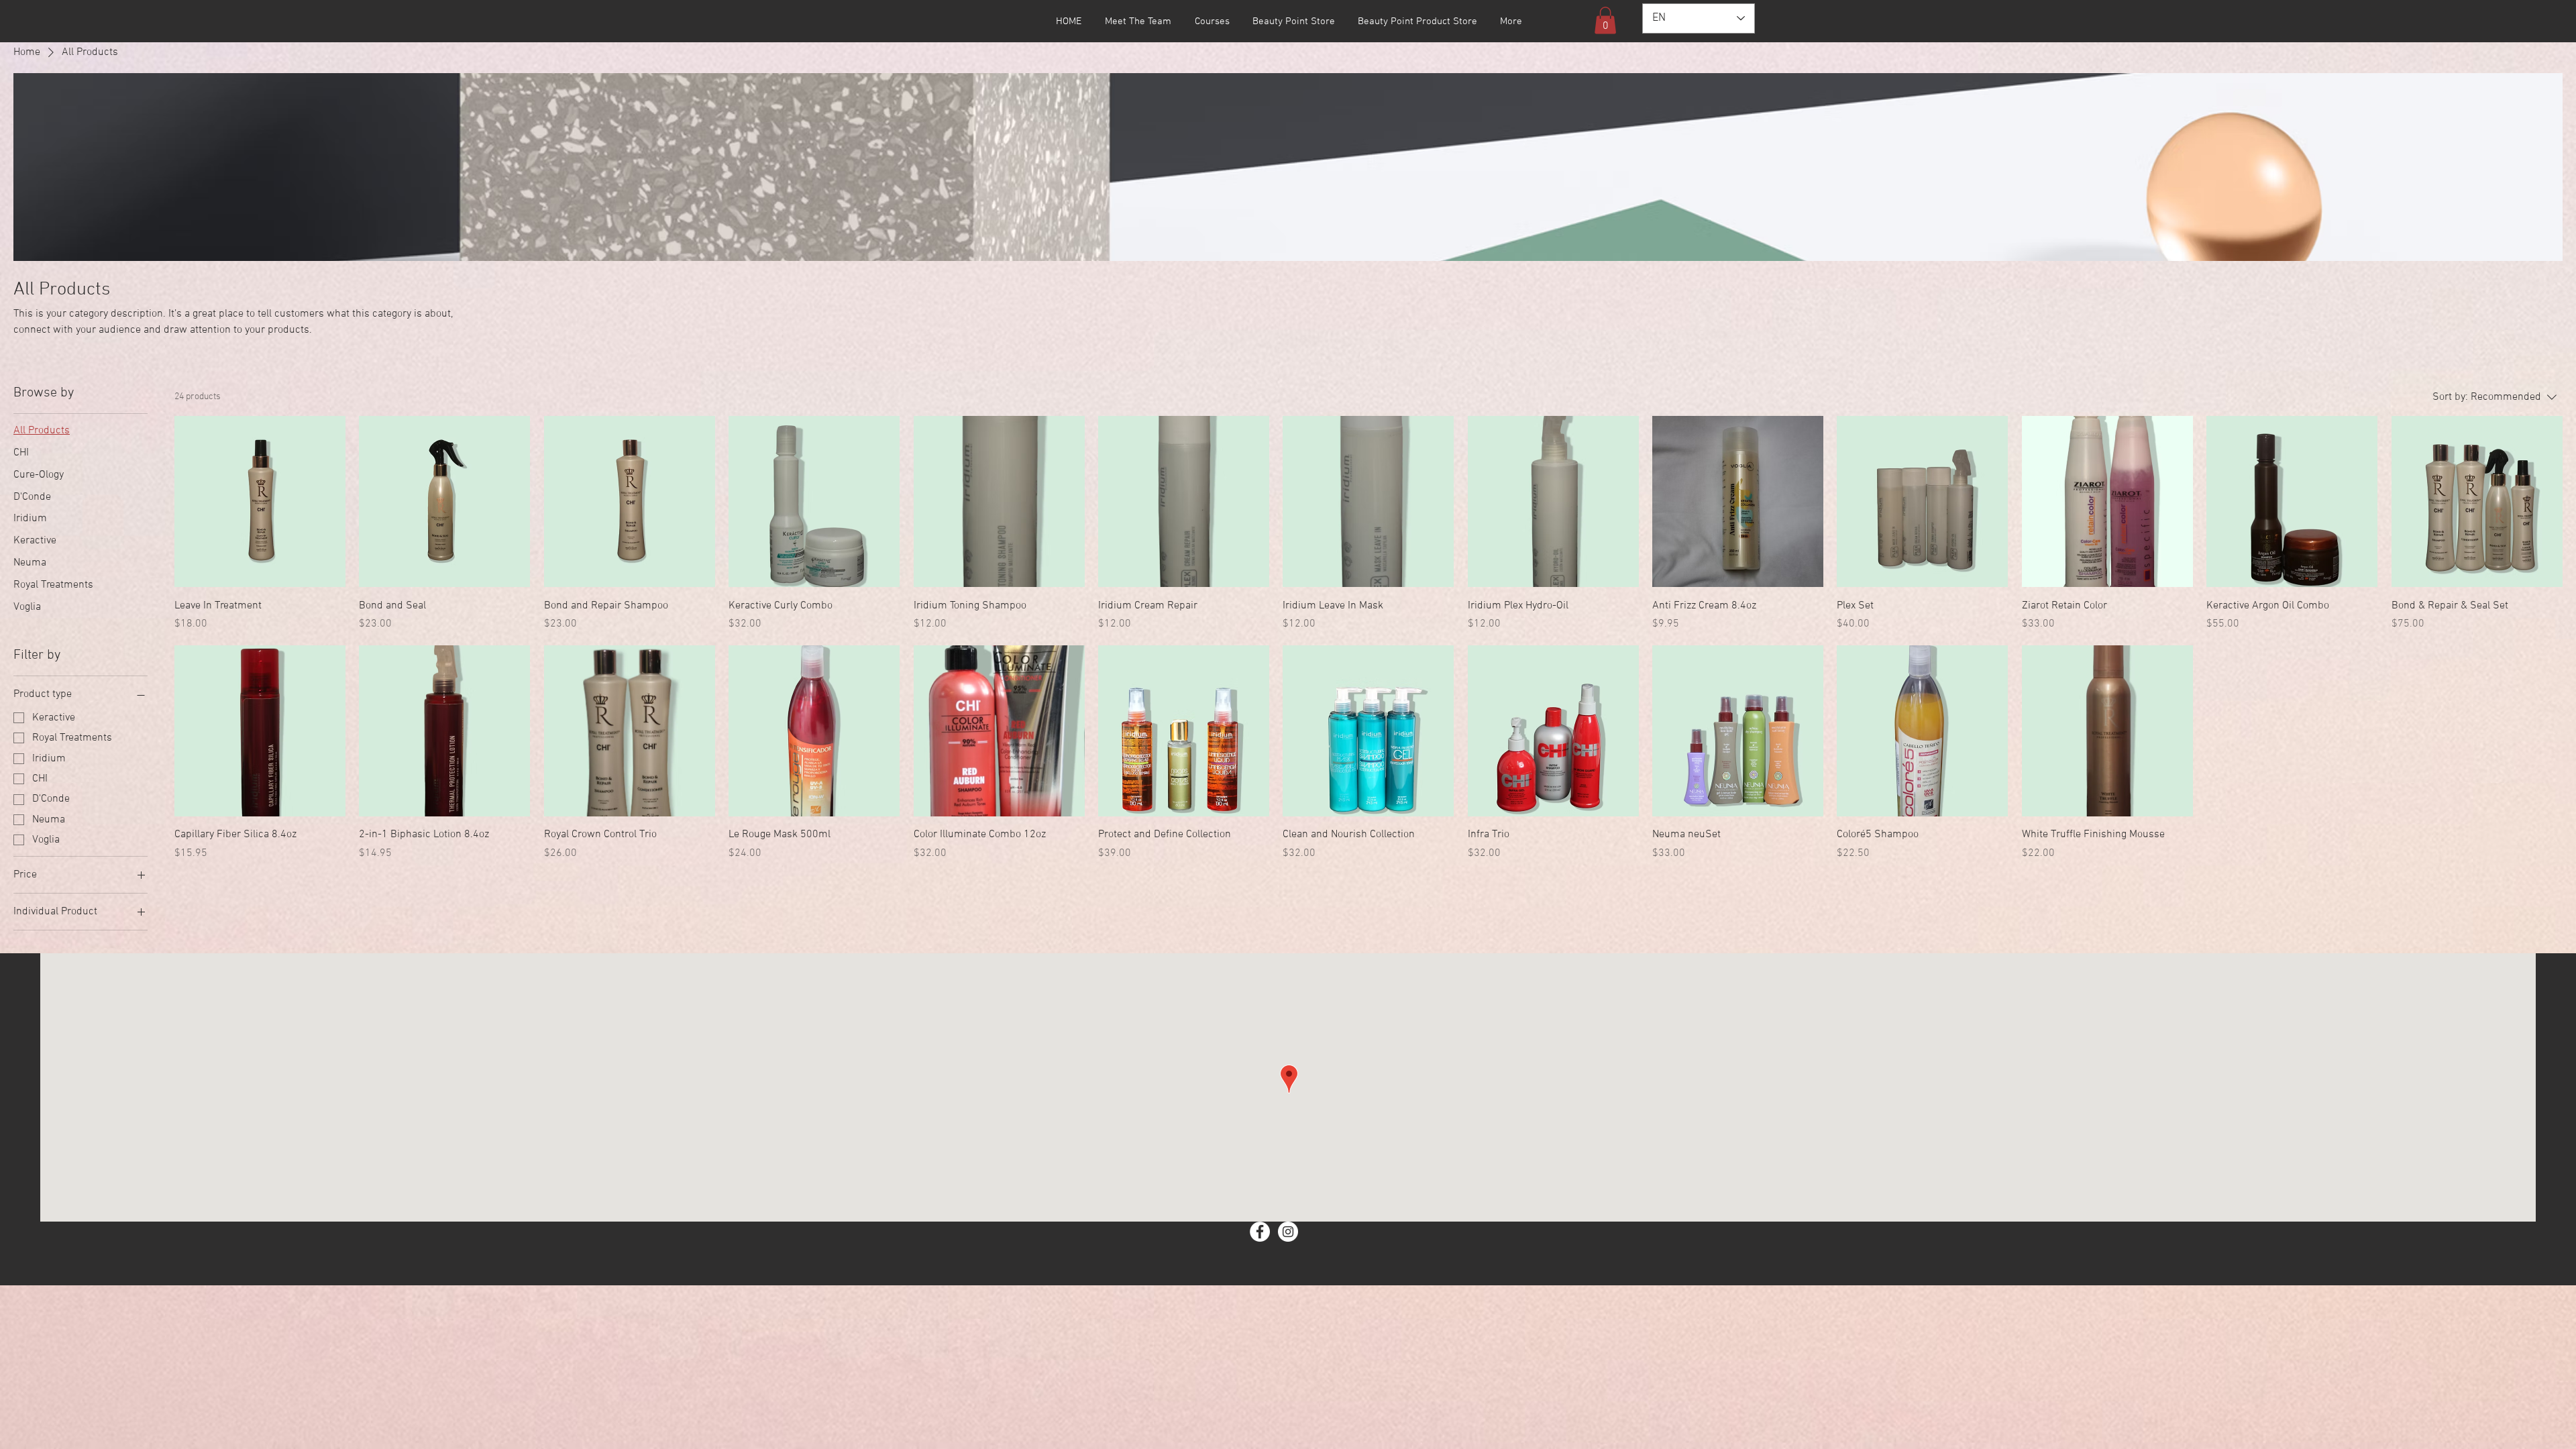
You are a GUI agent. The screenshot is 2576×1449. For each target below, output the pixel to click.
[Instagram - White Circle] (1288, 1232)
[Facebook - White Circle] (1260, 1232)
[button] (1605, 20)
